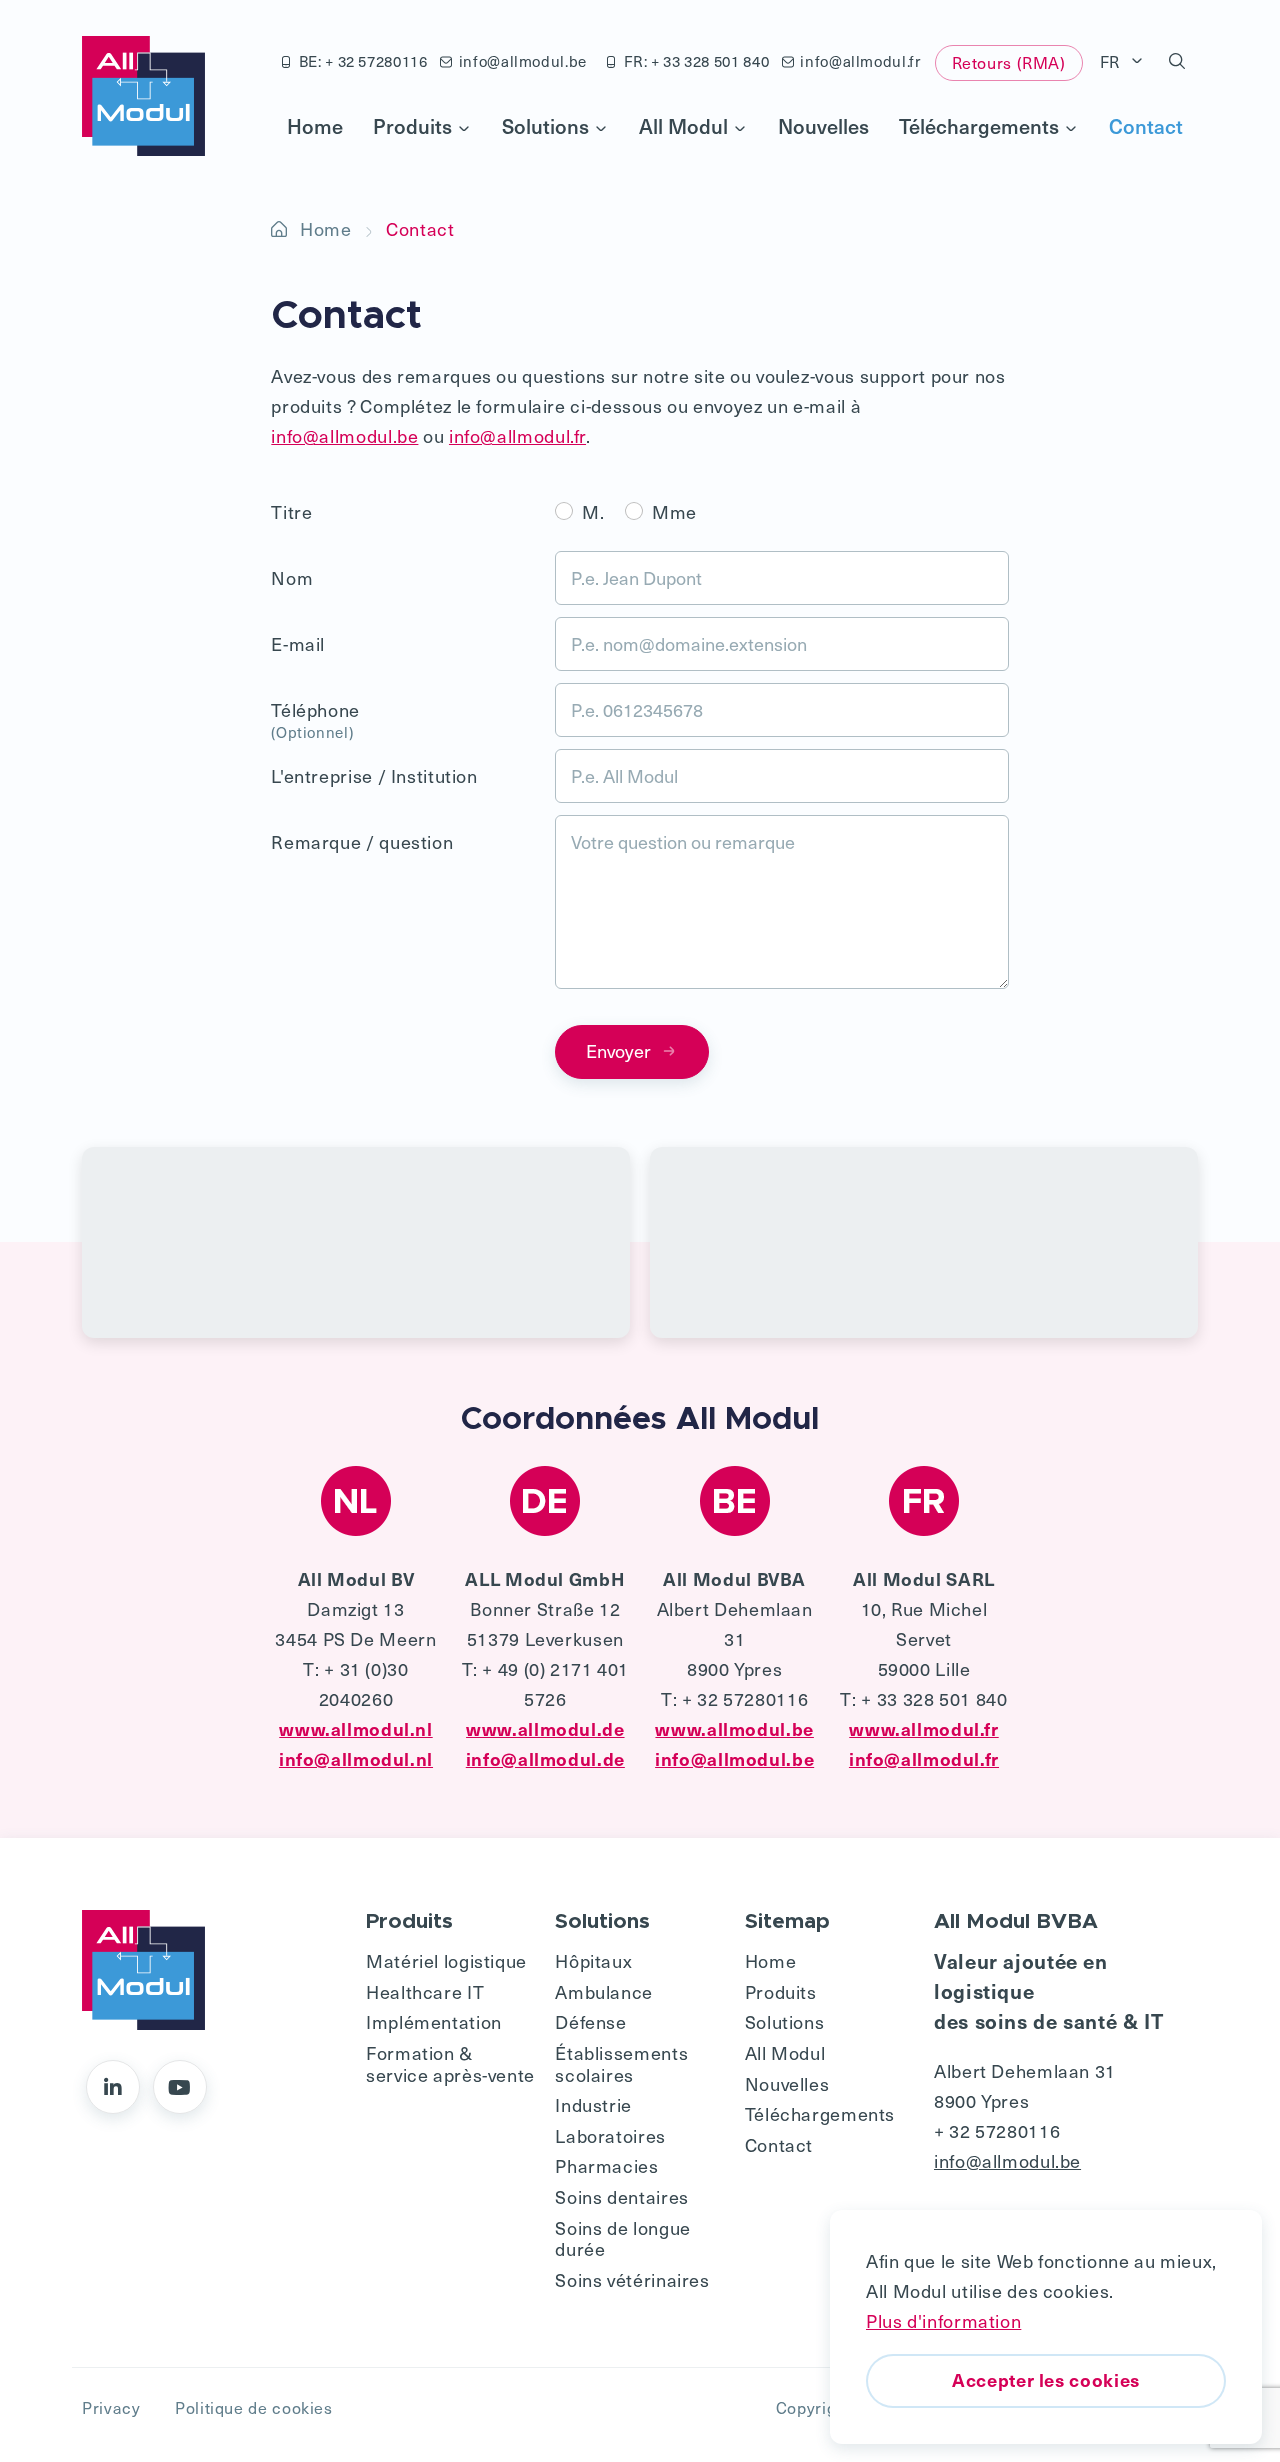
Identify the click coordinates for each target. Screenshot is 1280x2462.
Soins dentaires (621, 2196)
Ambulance (604, 1991)
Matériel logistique (446, 1960)
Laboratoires (610, 2135)
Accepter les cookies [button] (1046, 2379)
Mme (674, 511)
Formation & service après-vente (450, 2063)
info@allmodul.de (545, 1758)
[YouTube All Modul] (180, 2087)
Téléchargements (979, 126)
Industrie (593, 2104)
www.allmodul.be (734, 1728)
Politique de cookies (254, 2407)
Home (315, 126)
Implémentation (434, 2021)
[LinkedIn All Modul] (113, 2087)
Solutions (545, 126)
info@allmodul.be (523, 61)
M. (593, 511)
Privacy (111, 2407)
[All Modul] (143, 96)
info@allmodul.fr (860, 61)
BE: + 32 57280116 (363, 61)
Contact (1146, 126)
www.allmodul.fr (923, 1728)
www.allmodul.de (545, 1728)
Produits (412, 126)
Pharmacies (606, 2165)
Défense (590, 2021)
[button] (1177, 62)
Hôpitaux (593, 1960)
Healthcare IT (425, 1991)
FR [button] (1112, 61)
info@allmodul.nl (356, 1758)
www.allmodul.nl (355, 1728)
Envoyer (618, 1050)
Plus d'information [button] (943, 2320)
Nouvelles (823, 126)
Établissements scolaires (621, 2063)
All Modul (683, 126)
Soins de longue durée (622, 2238)
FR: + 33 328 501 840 (697, 61)
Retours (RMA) (1009, 62)
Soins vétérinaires (632, 2279)
